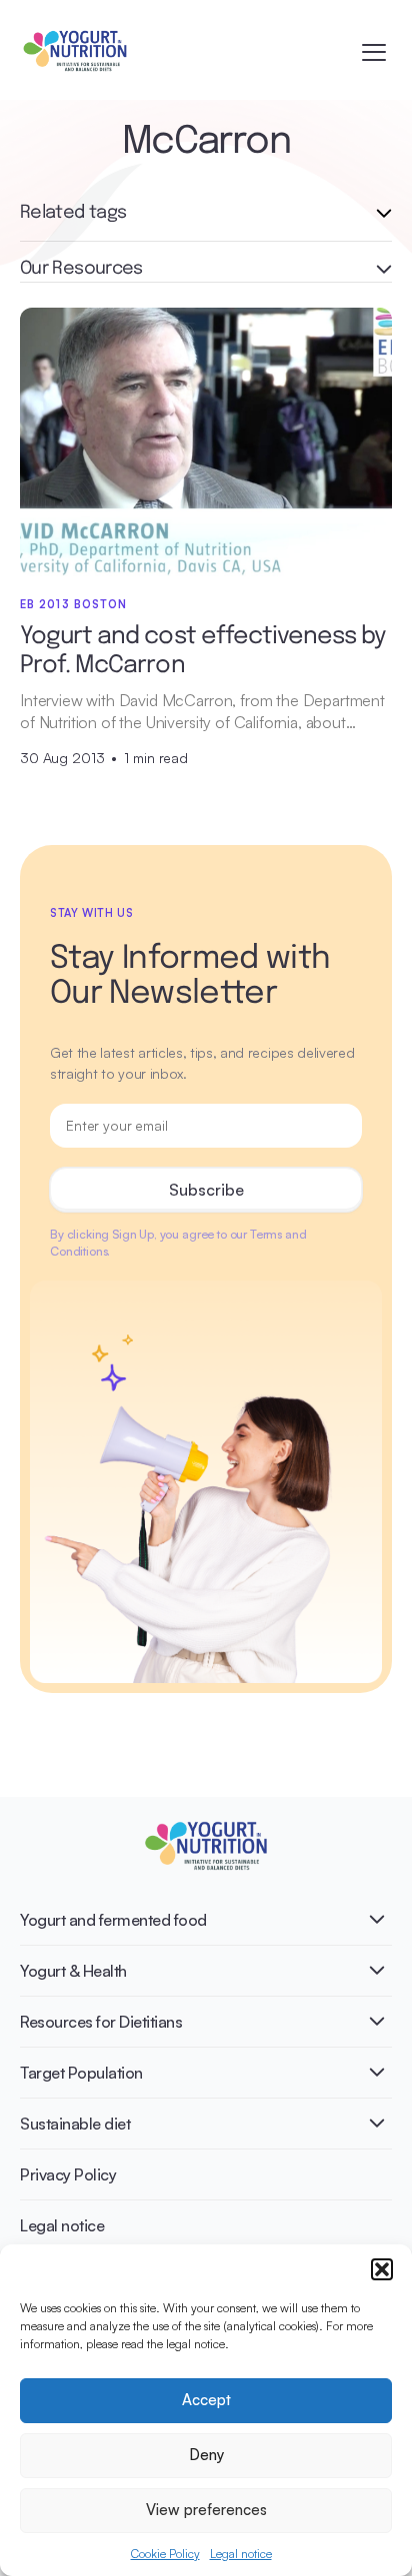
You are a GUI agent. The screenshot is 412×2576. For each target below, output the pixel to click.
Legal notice (241, 2554)
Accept (206, 2400)
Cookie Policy (165, 2554)
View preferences (206, 2510)
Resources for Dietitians (101, 2022)
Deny (206, 2455)
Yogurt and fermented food (113, 1920)
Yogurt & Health (73, 1971)
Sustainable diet (75, 2124)
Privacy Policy (68, 2174)
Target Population (81, 2073)
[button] (382, 2269)
